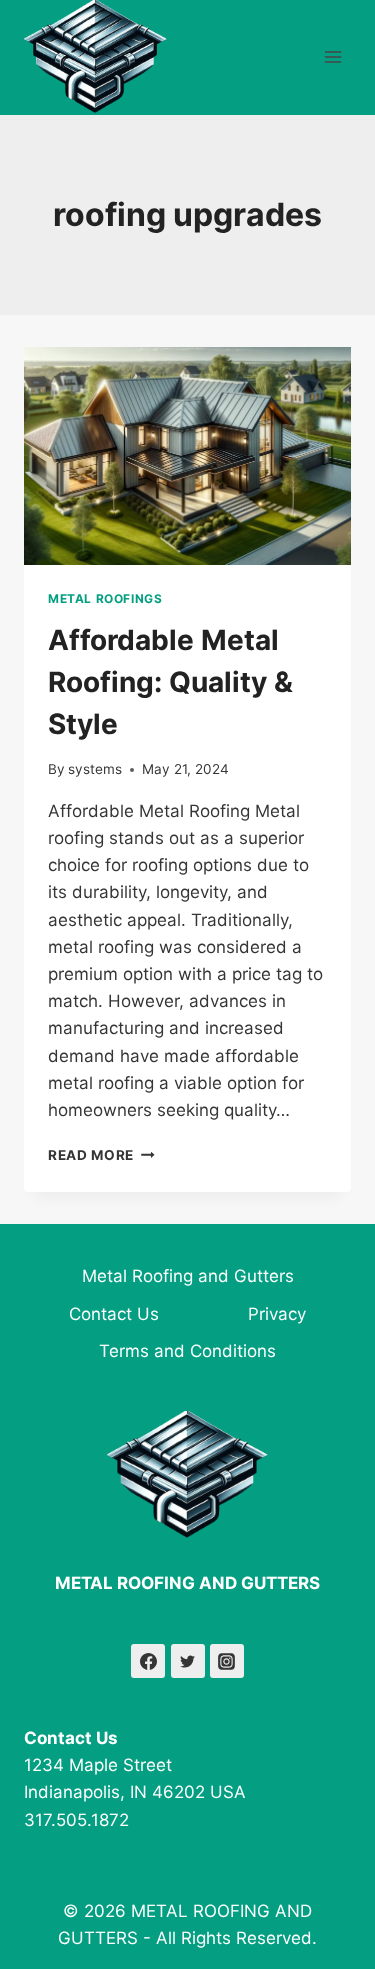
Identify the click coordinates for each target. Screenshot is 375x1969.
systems (95, 769)
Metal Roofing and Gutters (188, 1276)
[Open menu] (332, 57)
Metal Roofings (105, 598)
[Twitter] (188, 1661)
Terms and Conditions (187, 1351)
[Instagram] (227, 1661)
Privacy (277, 1314)
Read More (101, 1155)
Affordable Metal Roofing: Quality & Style (170, 682)
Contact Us (114, 1314)
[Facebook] (148, 1661)
